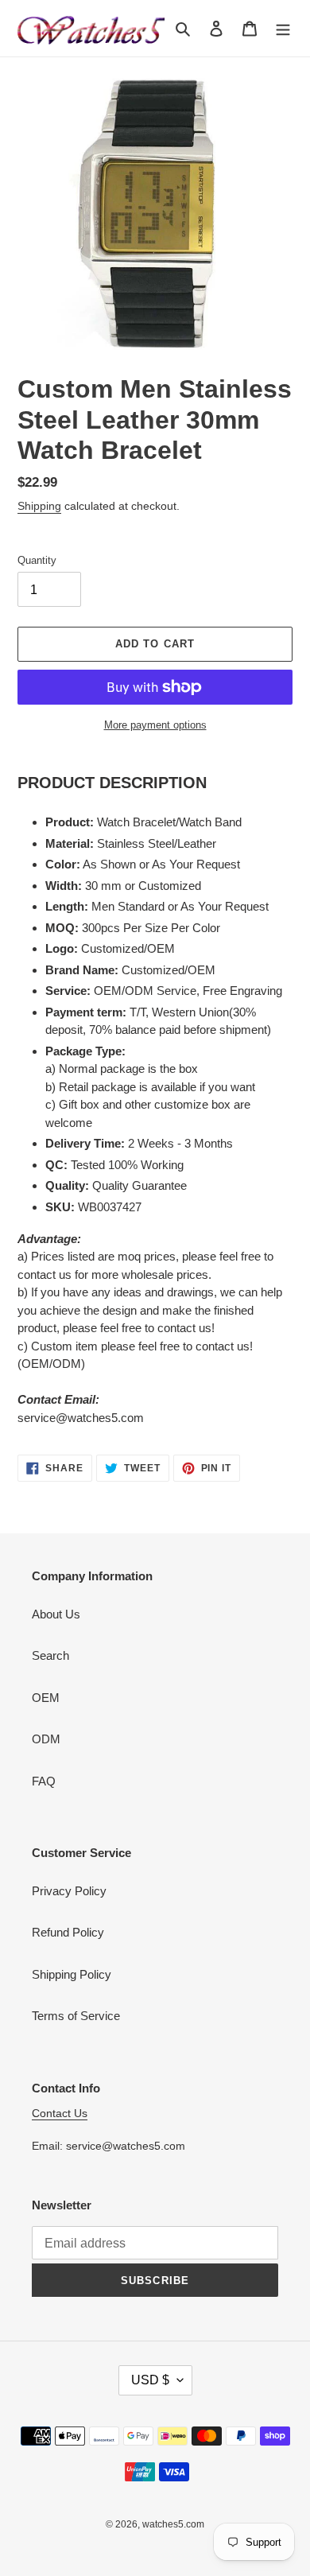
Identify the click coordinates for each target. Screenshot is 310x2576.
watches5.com (173, 2524)
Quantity (37, 560)
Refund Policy (68, 1932)
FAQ (44, 1781)
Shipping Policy (72, 1974)
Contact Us (60, 2113)
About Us (56, 1614)
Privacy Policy (69, 1891)
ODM (46, 1739)
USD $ (150, 2380)
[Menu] (283, 28)
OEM (46, 1698)
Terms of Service (76, 2016)
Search (50, 1655)
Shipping (39, 506)
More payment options (155, 725)
